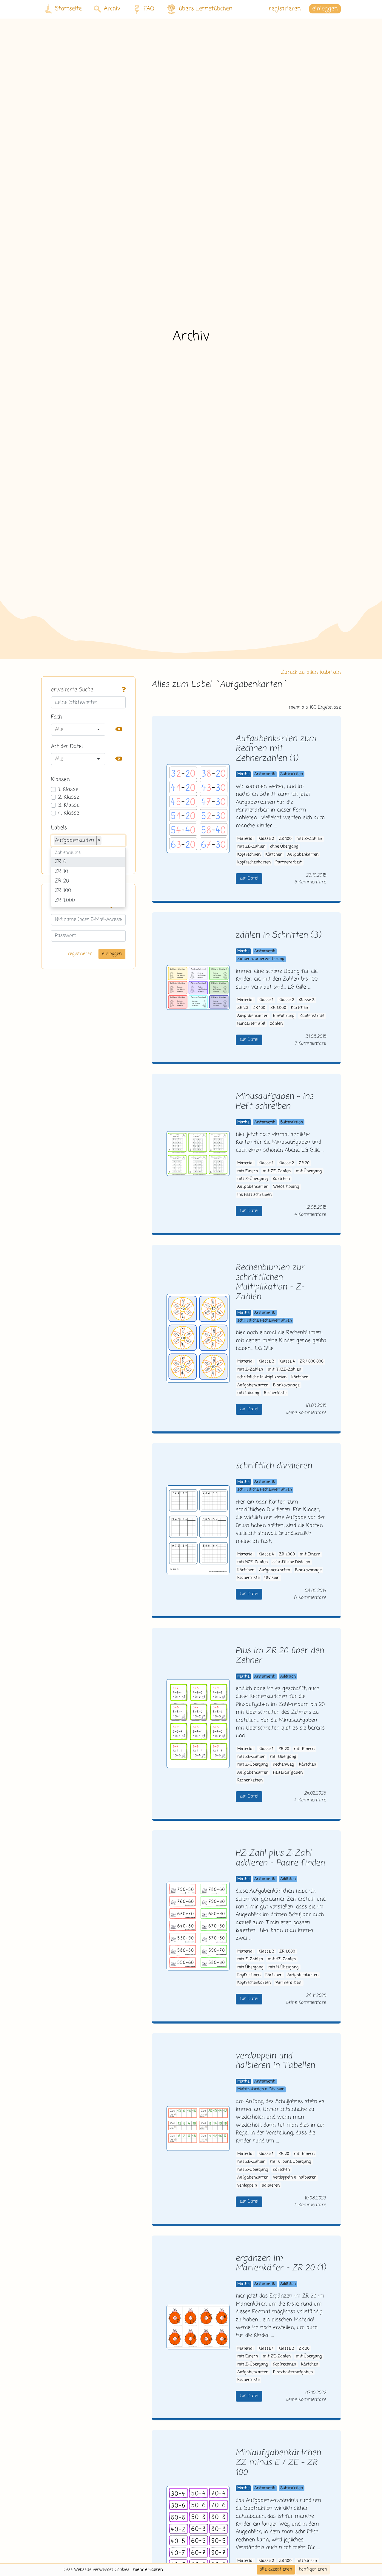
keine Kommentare (306, 1413)
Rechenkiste (275, 1393)
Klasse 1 (266, 1000)
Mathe (243, 774)
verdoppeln (247, 2186)
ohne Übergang (284, 847)
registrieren (285, 9)
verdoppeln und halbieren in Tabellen (275, 2061)
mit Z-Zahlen (309, 839)
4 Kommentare (310, 1215)
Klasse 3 (307, 1000)
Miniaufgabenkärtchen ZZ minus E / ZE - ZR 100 (278, 2463)
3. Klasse (69, 805)
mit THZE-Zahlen (284, 1370)
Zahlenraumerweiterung (261, 959)
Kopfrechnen (249, 855)
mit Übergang (309, 1171)
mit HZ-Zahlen (282, 1959)
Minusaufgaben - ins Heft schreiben (275, 1102)
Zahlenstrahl (312, 1016)
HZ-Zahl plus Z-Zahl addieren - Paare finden (280, 1858)
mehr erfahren (148, 2570)
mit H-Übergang (284, 1967)
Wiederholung (286, 1187)
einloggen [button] (325, 9)
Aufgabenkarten (303, 855)
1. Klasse (68, 789)
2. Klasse (69, 797)
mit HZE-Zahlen (252, 1562)
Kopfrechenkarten (254, 862)
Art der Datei (67, 747)
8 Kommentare (310, 1598)
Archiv (112, 9)
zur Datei (249, 878)
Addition (288, 1677)
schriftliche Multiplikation (262, 1377)
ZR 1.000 (278, 1008)
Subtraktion (292, 774)
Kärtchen (274, 855)
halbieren (271, 2186)
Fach (56, 717)
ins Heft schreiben (254, 1195)
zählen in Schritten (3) (278, 935)
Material (245, 839)
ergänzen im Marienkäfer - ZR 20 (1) (281, 2264)
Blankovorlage (286, 1385)
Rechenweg (283, 1765)
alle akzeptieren (276, 2569)
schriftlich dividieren (274, 1466)
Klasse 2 (266, 839)
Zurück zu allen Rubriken (311, 672)
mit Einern (248, 1171)
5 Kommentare (310, 882)
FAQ (149, 9)
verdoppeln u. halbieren (295, 2178)
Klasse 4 (287, 1361)
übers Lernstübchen (206, 9)
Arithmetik (265, 774)
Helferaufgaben (288, 1773)
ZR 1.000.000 (312, 1361)
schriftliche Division (291, 1562)
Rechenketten (250, 1780)
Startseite (68, 9)
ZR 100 (285, 839)
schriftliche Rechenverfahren (265, 1321)
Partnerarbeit (289, 862)
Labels (59, 828)
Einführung (284, 1016)
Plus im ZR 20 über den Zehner (280, 1656)
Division (272, 1578)
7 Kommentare (310, 1043)
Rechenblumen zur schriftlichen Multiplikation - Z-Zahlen (270, 1282)
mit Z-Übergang (253, 1179)
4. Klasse (69, 813)
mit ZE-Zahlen (251, 847)
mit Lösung (248, 1393)
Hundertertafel (251, 1024)
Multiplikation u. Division (261, 2089)
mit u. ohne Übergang (291, 2162)
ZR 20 (243, 1008)
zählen (276, 1024)
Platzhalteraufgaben (293, 2372)
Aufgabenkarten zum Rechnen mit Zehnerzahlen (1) (276, 749)
